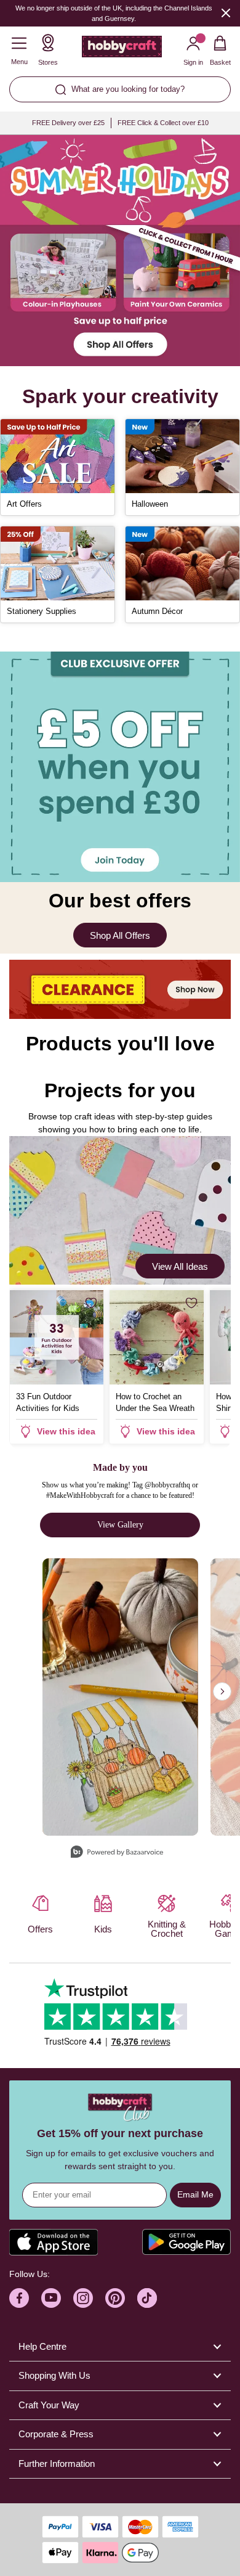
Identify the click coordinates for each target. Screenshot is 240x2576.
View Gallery (120, 1525)
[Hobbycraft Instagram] (83, 2298)
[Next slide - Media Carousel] (222, 1691)
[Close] (226, 13)
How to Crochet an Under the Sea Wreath (155, 1402)
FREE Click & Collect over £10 (163, 123)
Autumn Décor (157, 611)
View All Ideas (180, 1266)
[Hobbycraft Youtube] (51, 2298)
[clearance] (120, 989)
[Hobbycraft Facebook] (19, 2298)
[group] (120, 251)
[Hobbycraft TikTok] (147, 2298)
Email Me (195, 2194)
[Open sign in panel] (120, 767)
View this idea (66, 1431)
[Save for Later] (91, 1303)
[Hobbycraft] (122, 49)
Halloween (150, 504)
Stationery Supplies (42, 611)
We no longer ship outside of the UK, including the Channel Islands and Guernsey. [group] (114, 13)
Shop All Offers (120, 935)
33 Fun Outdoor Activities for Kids (48, 1402)
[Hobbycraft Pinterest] (115, 2298)
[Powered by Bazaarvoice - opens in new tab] (117, 1853)
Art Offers (24, 504)
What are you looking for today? (128, 89)
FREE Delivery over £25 (68, 123)
